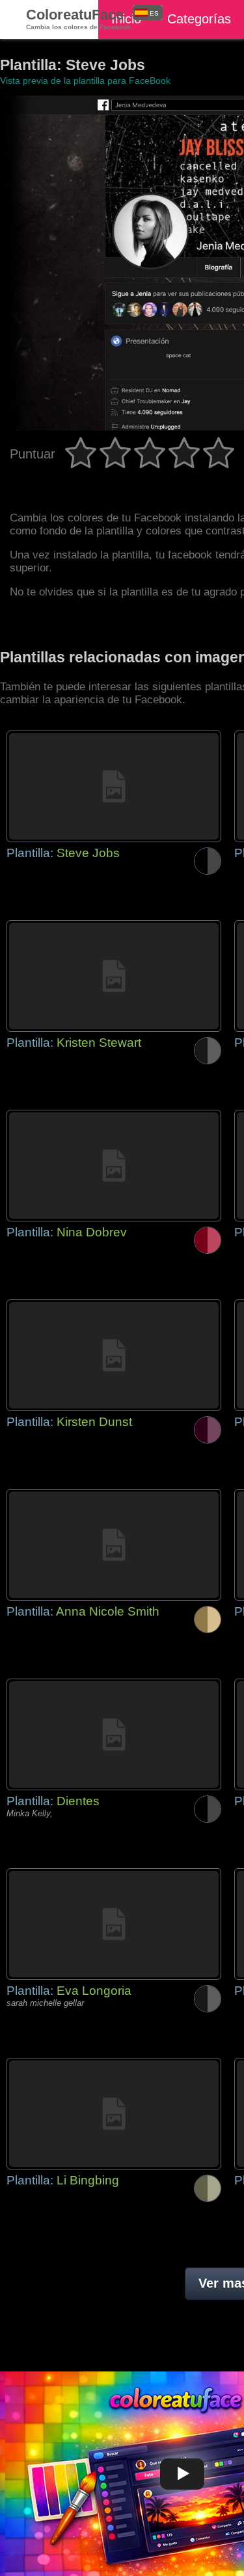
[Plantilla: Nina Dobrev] (114, 1166)
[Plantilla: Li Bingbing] (114, 2114)
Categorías (199, 19)
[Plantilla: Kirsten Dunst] (114, 1355)
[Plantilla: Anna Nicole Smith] (114, 1545)
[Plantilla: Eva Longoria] (114, 1924)
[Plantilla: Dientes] (114, 1734)
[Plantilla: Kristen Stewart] (114, 976)
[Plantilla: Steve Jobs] (114, 786)
